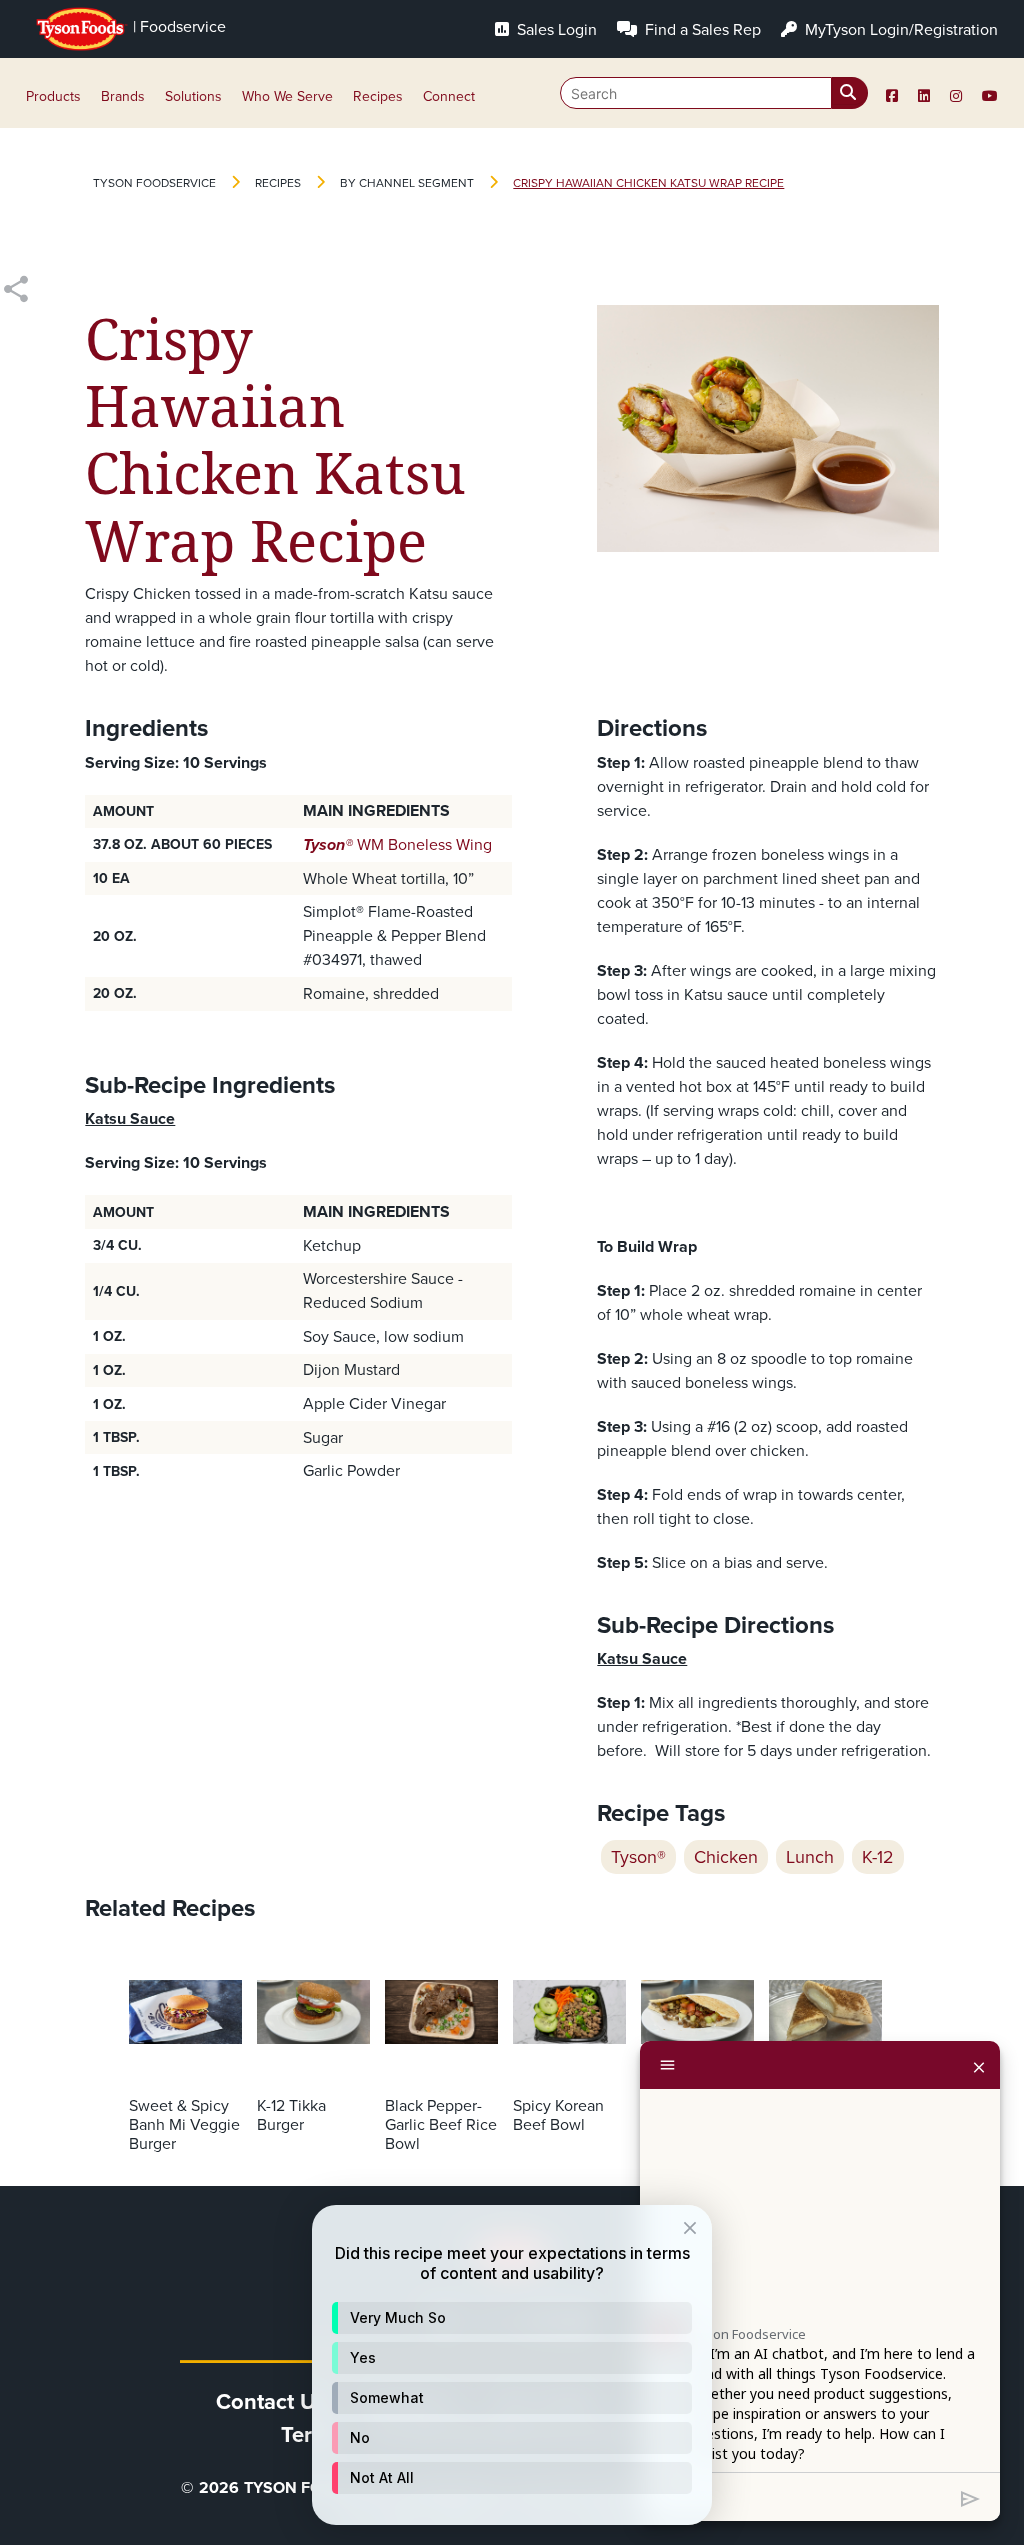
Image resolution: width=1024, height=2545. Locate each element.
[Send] (970, 2497)
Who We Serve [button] (287, 96)
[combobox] (714, 93)
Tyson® (638, 1857)
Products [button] (53, 96)
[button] (512, 2318)
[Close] (979, 2065)
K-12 (878, 1857)
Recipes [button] (378, 96)
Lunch (810, 1857)
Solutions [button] (193, 96)
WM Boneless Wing (397, 844)
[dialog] (512, 2365)
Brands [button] (123, 96)
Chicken (726, 1857)
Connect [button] (449, 96)
